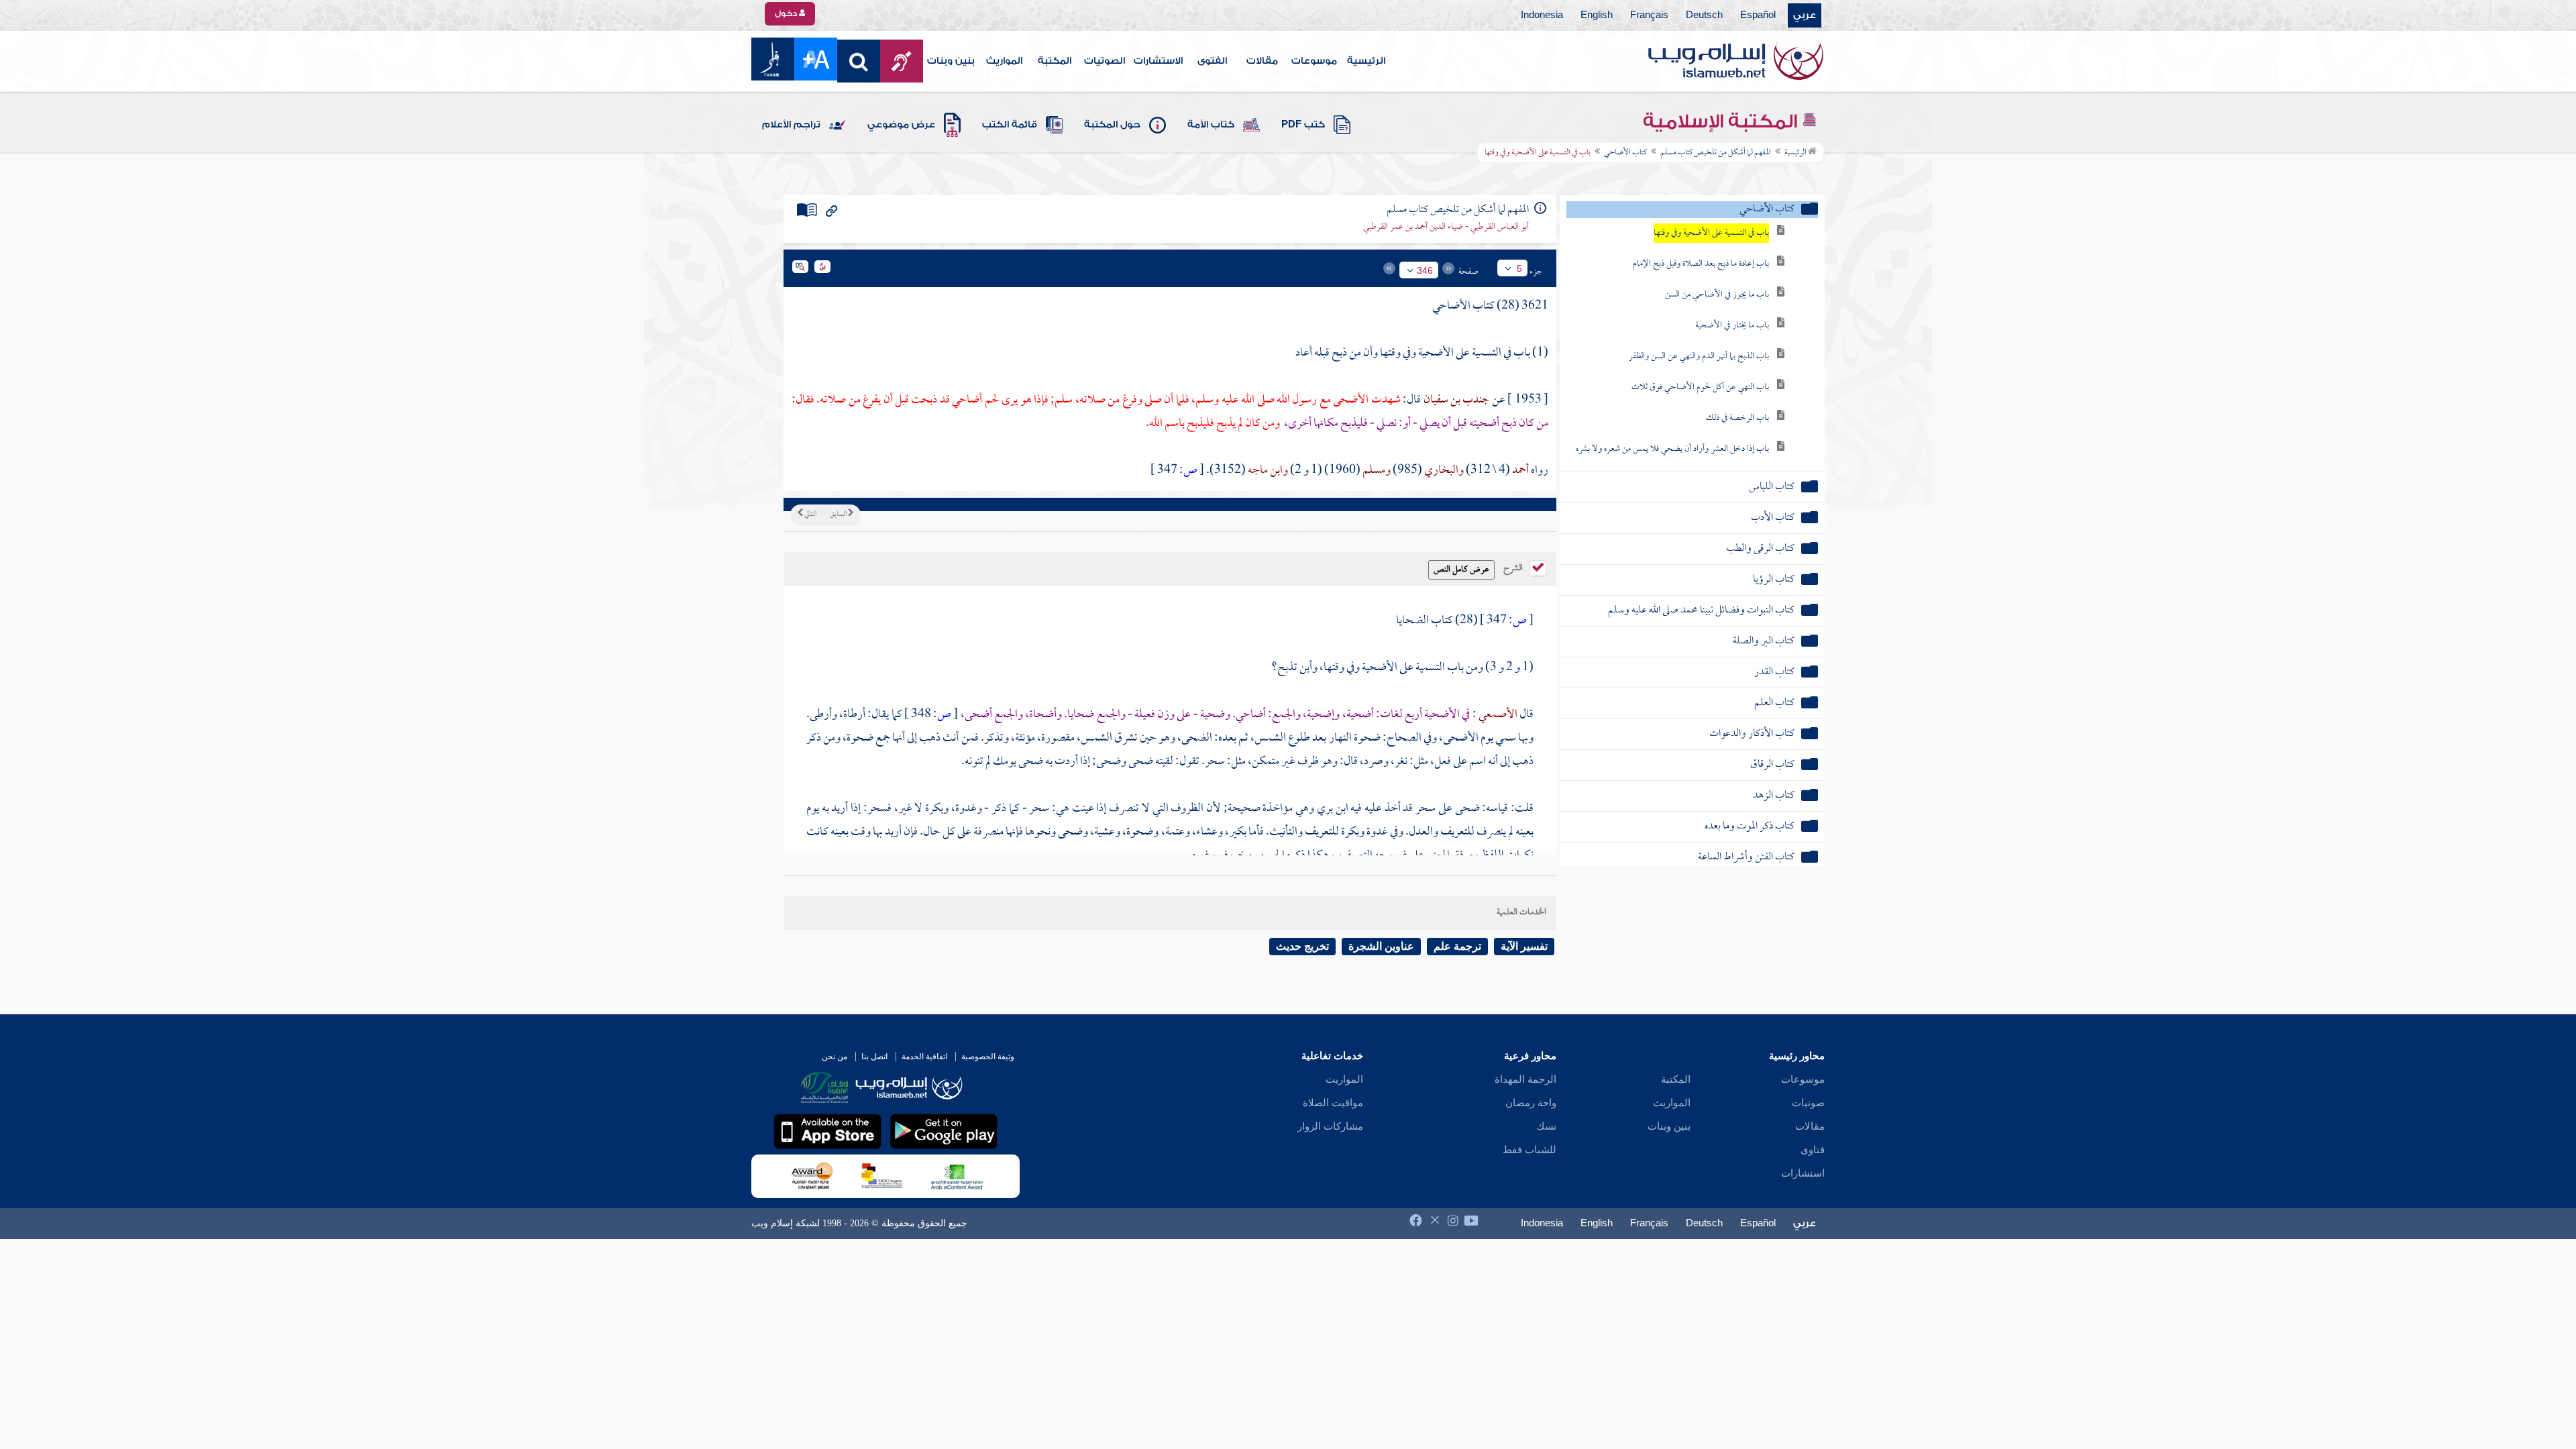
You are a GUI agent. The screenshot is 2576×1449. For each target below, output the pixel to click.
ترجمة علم (1457, 946)
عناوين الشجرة (1381, 946)
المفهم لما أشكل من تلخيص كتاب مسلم (1716, 153)
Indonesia (1542, 15)
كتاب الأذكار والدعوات (1752, 734)
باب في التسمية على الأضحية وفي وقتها (1711, 233)
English (1597, 15)
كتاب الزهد (1774, 796)
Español (1758, 15)
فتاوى (1813, 1150)
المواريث (1004, 61)
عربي (1805, 15)
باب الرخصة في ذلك (1737, 418)
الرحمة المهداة (1525, 1079)
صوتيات (1808, 1103)
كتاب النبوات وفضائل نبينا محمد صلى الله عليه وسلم (1701, 611)
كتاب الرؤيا (1774, 580)
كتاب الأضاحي (1625, 153)
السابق (839, 515)
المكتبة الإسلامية (1722, 121)
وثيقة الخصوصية (988, 1057)
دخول (787, 13)
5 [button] (1519, 268)
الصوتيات (1105, 61)
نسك (1546, 1126)
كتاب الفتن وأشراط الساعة (1746, 858)
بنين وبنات (951, 61)
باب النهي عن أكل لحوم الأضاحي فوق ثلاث (1700, 387)
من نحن (835, 1057)
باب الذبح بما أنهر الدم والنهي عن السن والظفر (1699, 357)
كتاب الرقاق (1772, 765)
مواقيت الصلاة (1333, 1103)
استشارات (1803, 1173)
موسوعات (1314, 61)
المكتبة (1055, 61)
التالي (810, 515)
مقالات (1262, 61)
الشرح (1514, 567)
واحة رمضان (1531, 1103)
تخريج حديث (1302, 946)
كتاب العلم (1774, 703)
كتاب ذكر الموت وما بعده (1750, 827)
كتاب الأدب (1773, 518)
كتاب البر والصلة (1764, 642)
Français (1649, 15)
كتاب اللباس (1772, 487)
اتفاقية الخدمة (924, 1057)
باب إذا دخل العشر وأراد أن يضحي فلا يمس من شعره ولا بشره (1672, 449)
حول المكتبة (1112, 125)
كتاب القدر (1774, 673)
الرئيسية (1366, 61)
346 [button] (1425, 270)
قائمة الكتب (1010, 125)
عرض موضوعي (901, 125)
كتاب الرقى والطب (1760, 549)
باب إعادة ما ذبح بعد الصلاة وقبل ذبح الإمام (1701, 264)
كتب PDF (1303, 125)
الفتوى (1212, 61)
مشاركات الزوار (1330, 1126)
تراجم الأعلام (791, 125)
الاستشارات (1158, 61)
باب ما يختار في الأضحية (1732, 326)
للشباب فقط (1529, 1150)
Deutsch (1704, 15)
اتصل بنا (874, 1057)
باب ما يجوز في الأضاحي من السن (1717, 295)
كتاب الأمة (1211, 125)
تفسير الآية (1524, 946)
